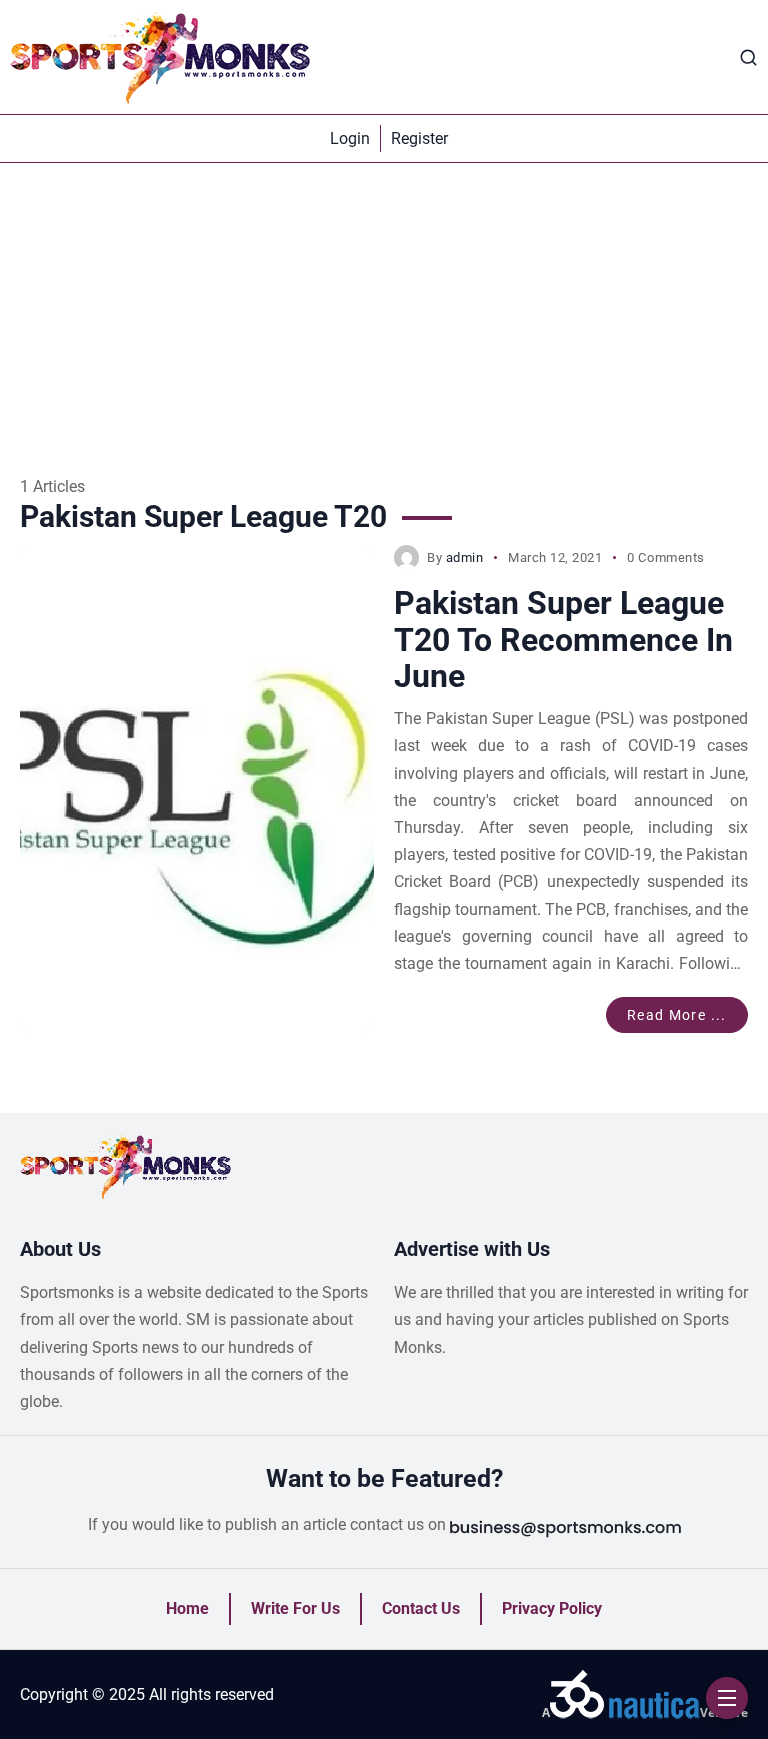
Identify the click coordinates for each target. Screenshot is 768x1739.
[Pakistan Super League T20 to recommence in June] (197, 789)
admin (465, 557)
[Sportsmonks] (160, 57)
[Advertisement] (384, 313)
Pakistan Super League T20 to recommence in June (563, 640)
